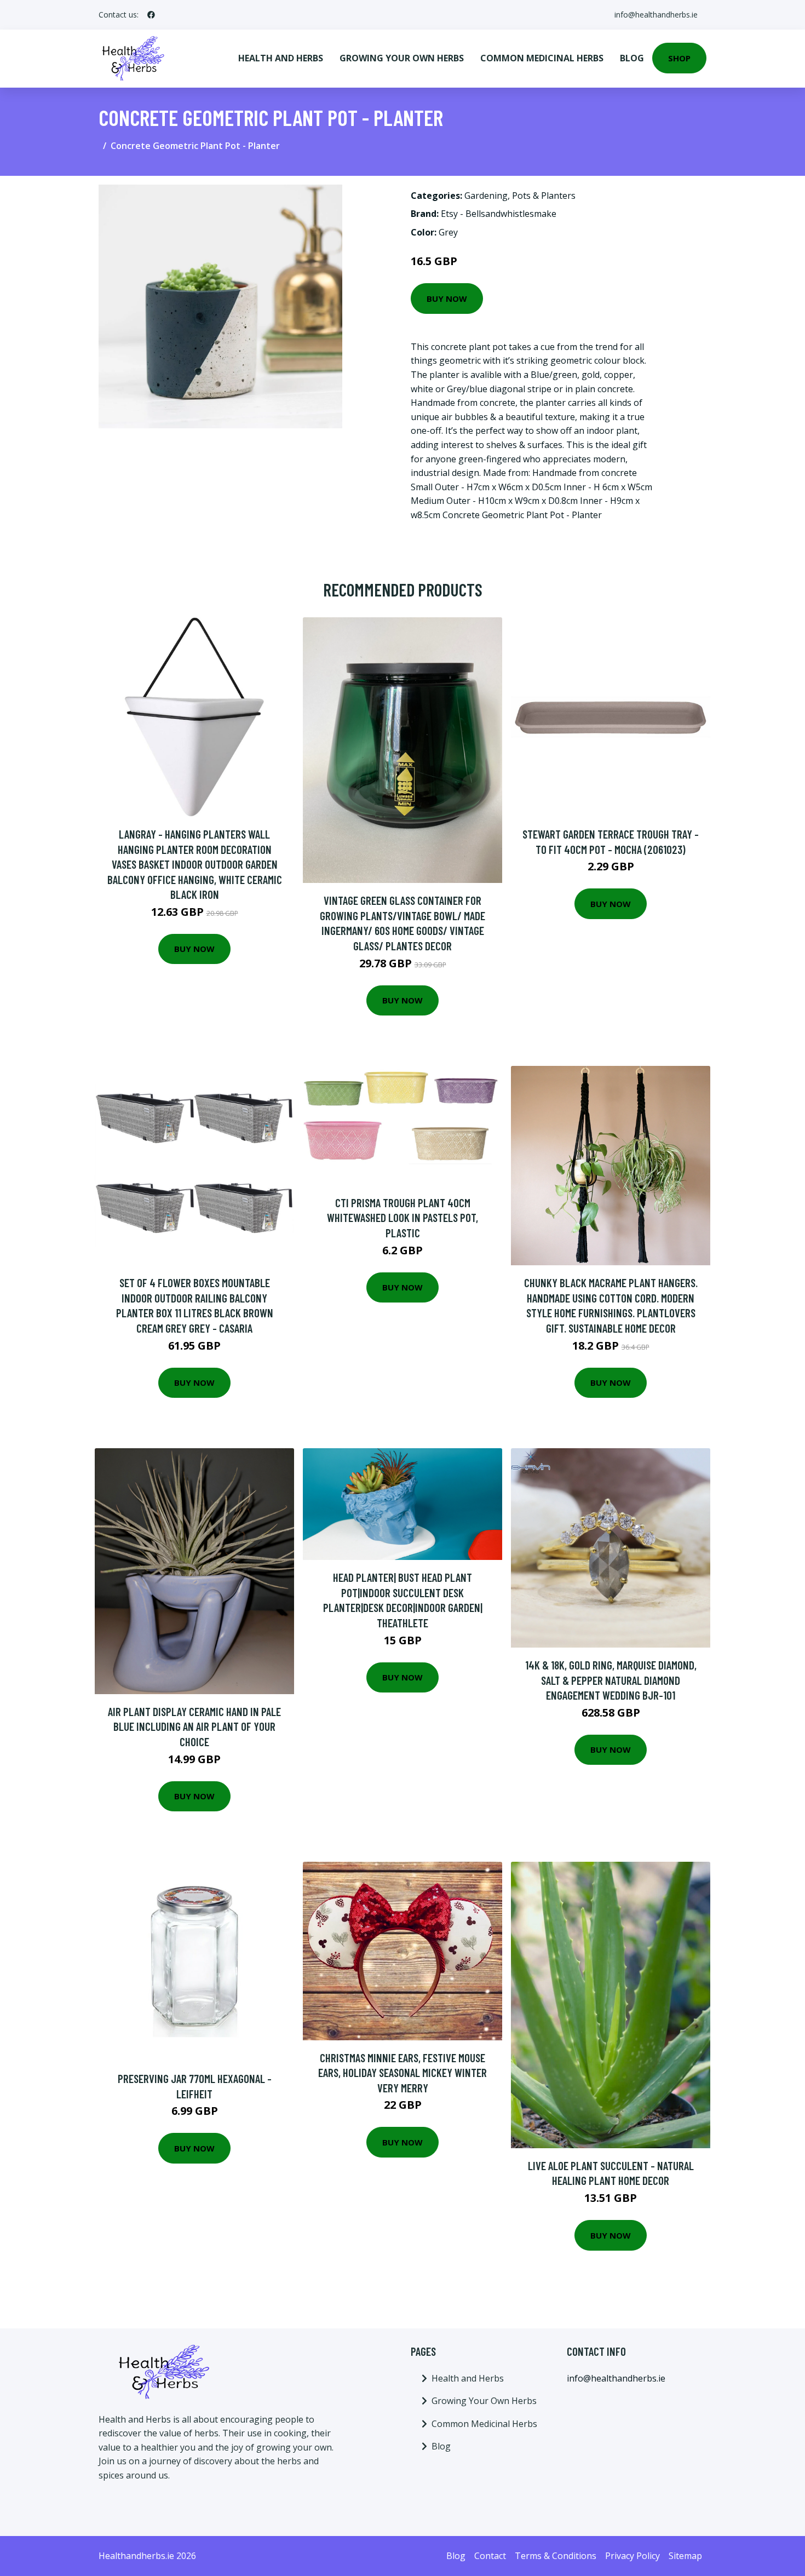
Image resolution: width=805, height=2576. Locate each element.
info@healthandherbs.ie (656, 15)
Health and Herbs (281, 58)
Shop (679, 58)
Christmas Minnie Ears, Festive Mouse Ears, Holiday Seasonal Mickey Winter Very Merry (403, 2073)
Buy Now (447, 299)
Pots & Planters (544, 196)
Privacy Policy (633, 2556)
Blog (632, 58)
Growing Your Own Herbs (402, 58)
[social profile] (151, 15)
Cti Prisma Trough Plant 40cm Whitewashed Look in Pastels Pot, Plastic (403, 1218)
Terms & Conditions (556, 2556)
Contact (490, 2556)
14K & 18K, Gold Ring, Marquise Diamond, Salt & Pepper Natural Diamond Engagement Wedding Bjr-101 (611, 1680)
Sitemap (685, 2556)
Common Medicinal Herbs (542, 58)
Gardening (486, 196)
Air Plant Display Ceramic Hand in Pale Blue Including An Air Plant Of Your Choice (194, 1726)
